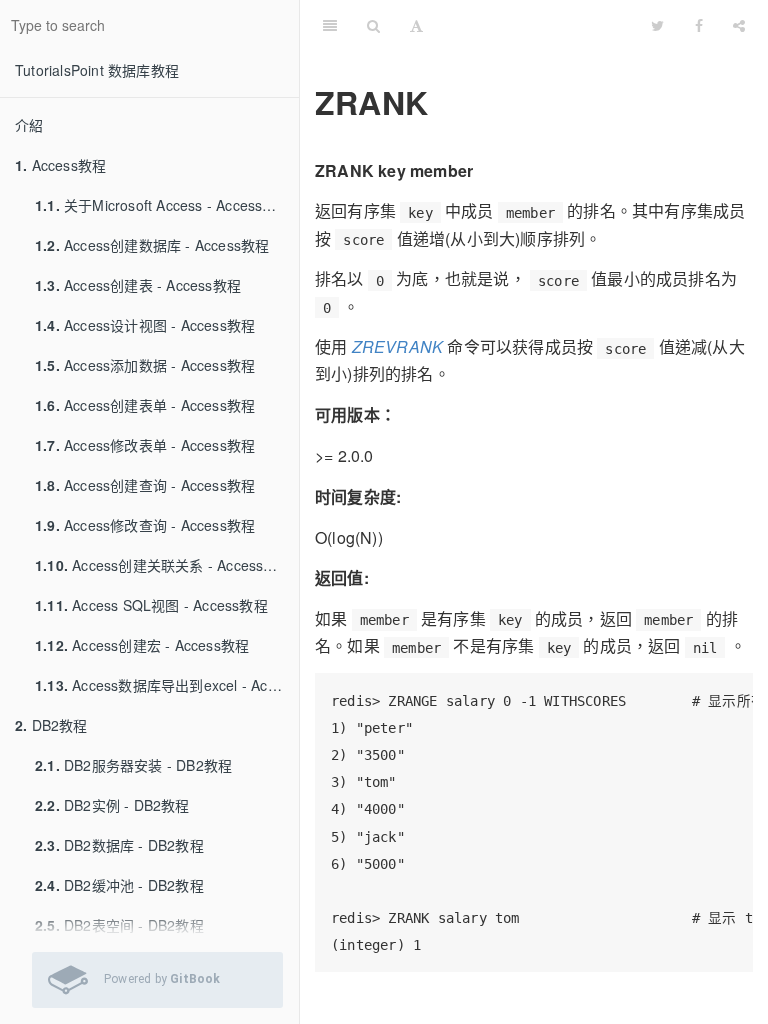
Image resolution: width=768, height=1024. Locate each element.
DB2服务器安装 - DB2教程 (133, 765)
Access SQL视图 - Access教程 (151, 605)
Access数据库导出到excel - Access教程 (167, 685)
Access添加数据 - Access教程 (145, 365)
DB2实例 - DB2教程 (112, 805)
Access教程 (60, 165)
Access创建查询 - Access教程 (145, 485)
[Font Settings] (416, 25)
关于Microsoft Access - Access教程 (163, 205)
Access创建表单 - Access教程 (145, 405)
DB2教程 (51, 725)
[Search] (373, 25)
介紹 (29, 125)
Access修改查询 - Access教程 (145, 525)
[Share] (739, 25)
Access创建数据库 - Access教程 (152, 245)
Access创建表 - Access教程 (138, 285)
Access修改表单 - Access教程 (145, 445)
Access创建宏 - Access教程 (142, 645)
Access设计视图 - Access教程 (145, 325)
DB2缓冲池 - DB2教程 (119, 885)
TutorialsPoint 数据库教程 (97, 70)
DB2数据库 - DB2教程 (119, 845)
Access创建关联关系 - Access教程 (163, 565)
